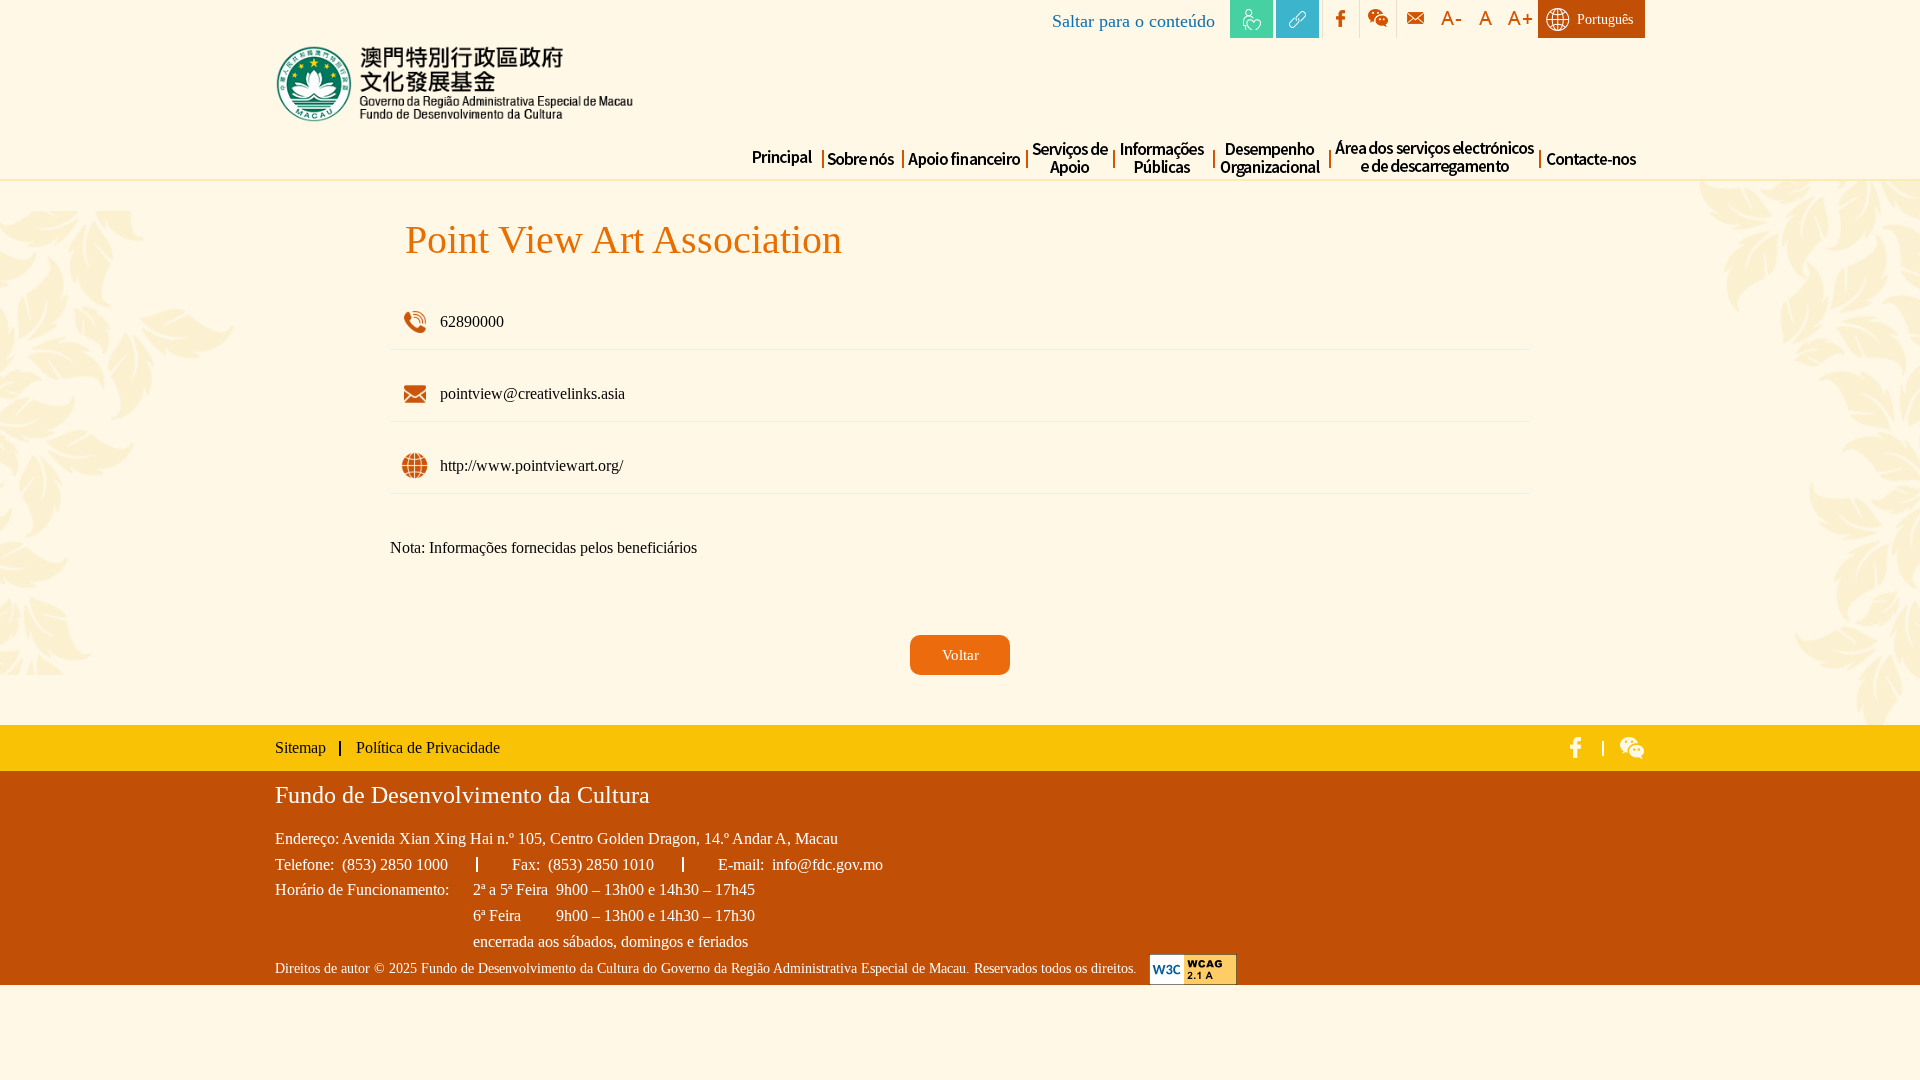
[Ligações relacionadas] (1297, 19)
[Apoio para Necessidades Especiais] (1251, 19)
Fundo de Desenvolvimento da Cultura (397, 49)
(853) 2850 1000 (395, 864)
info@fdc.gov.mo (827, 864)
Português (1605, 19)
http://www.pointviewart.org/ (531, 465)
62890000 (472, 321)
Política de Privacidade (428, 747)
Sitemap (300, 747)
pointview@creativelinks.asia (532, 393)
